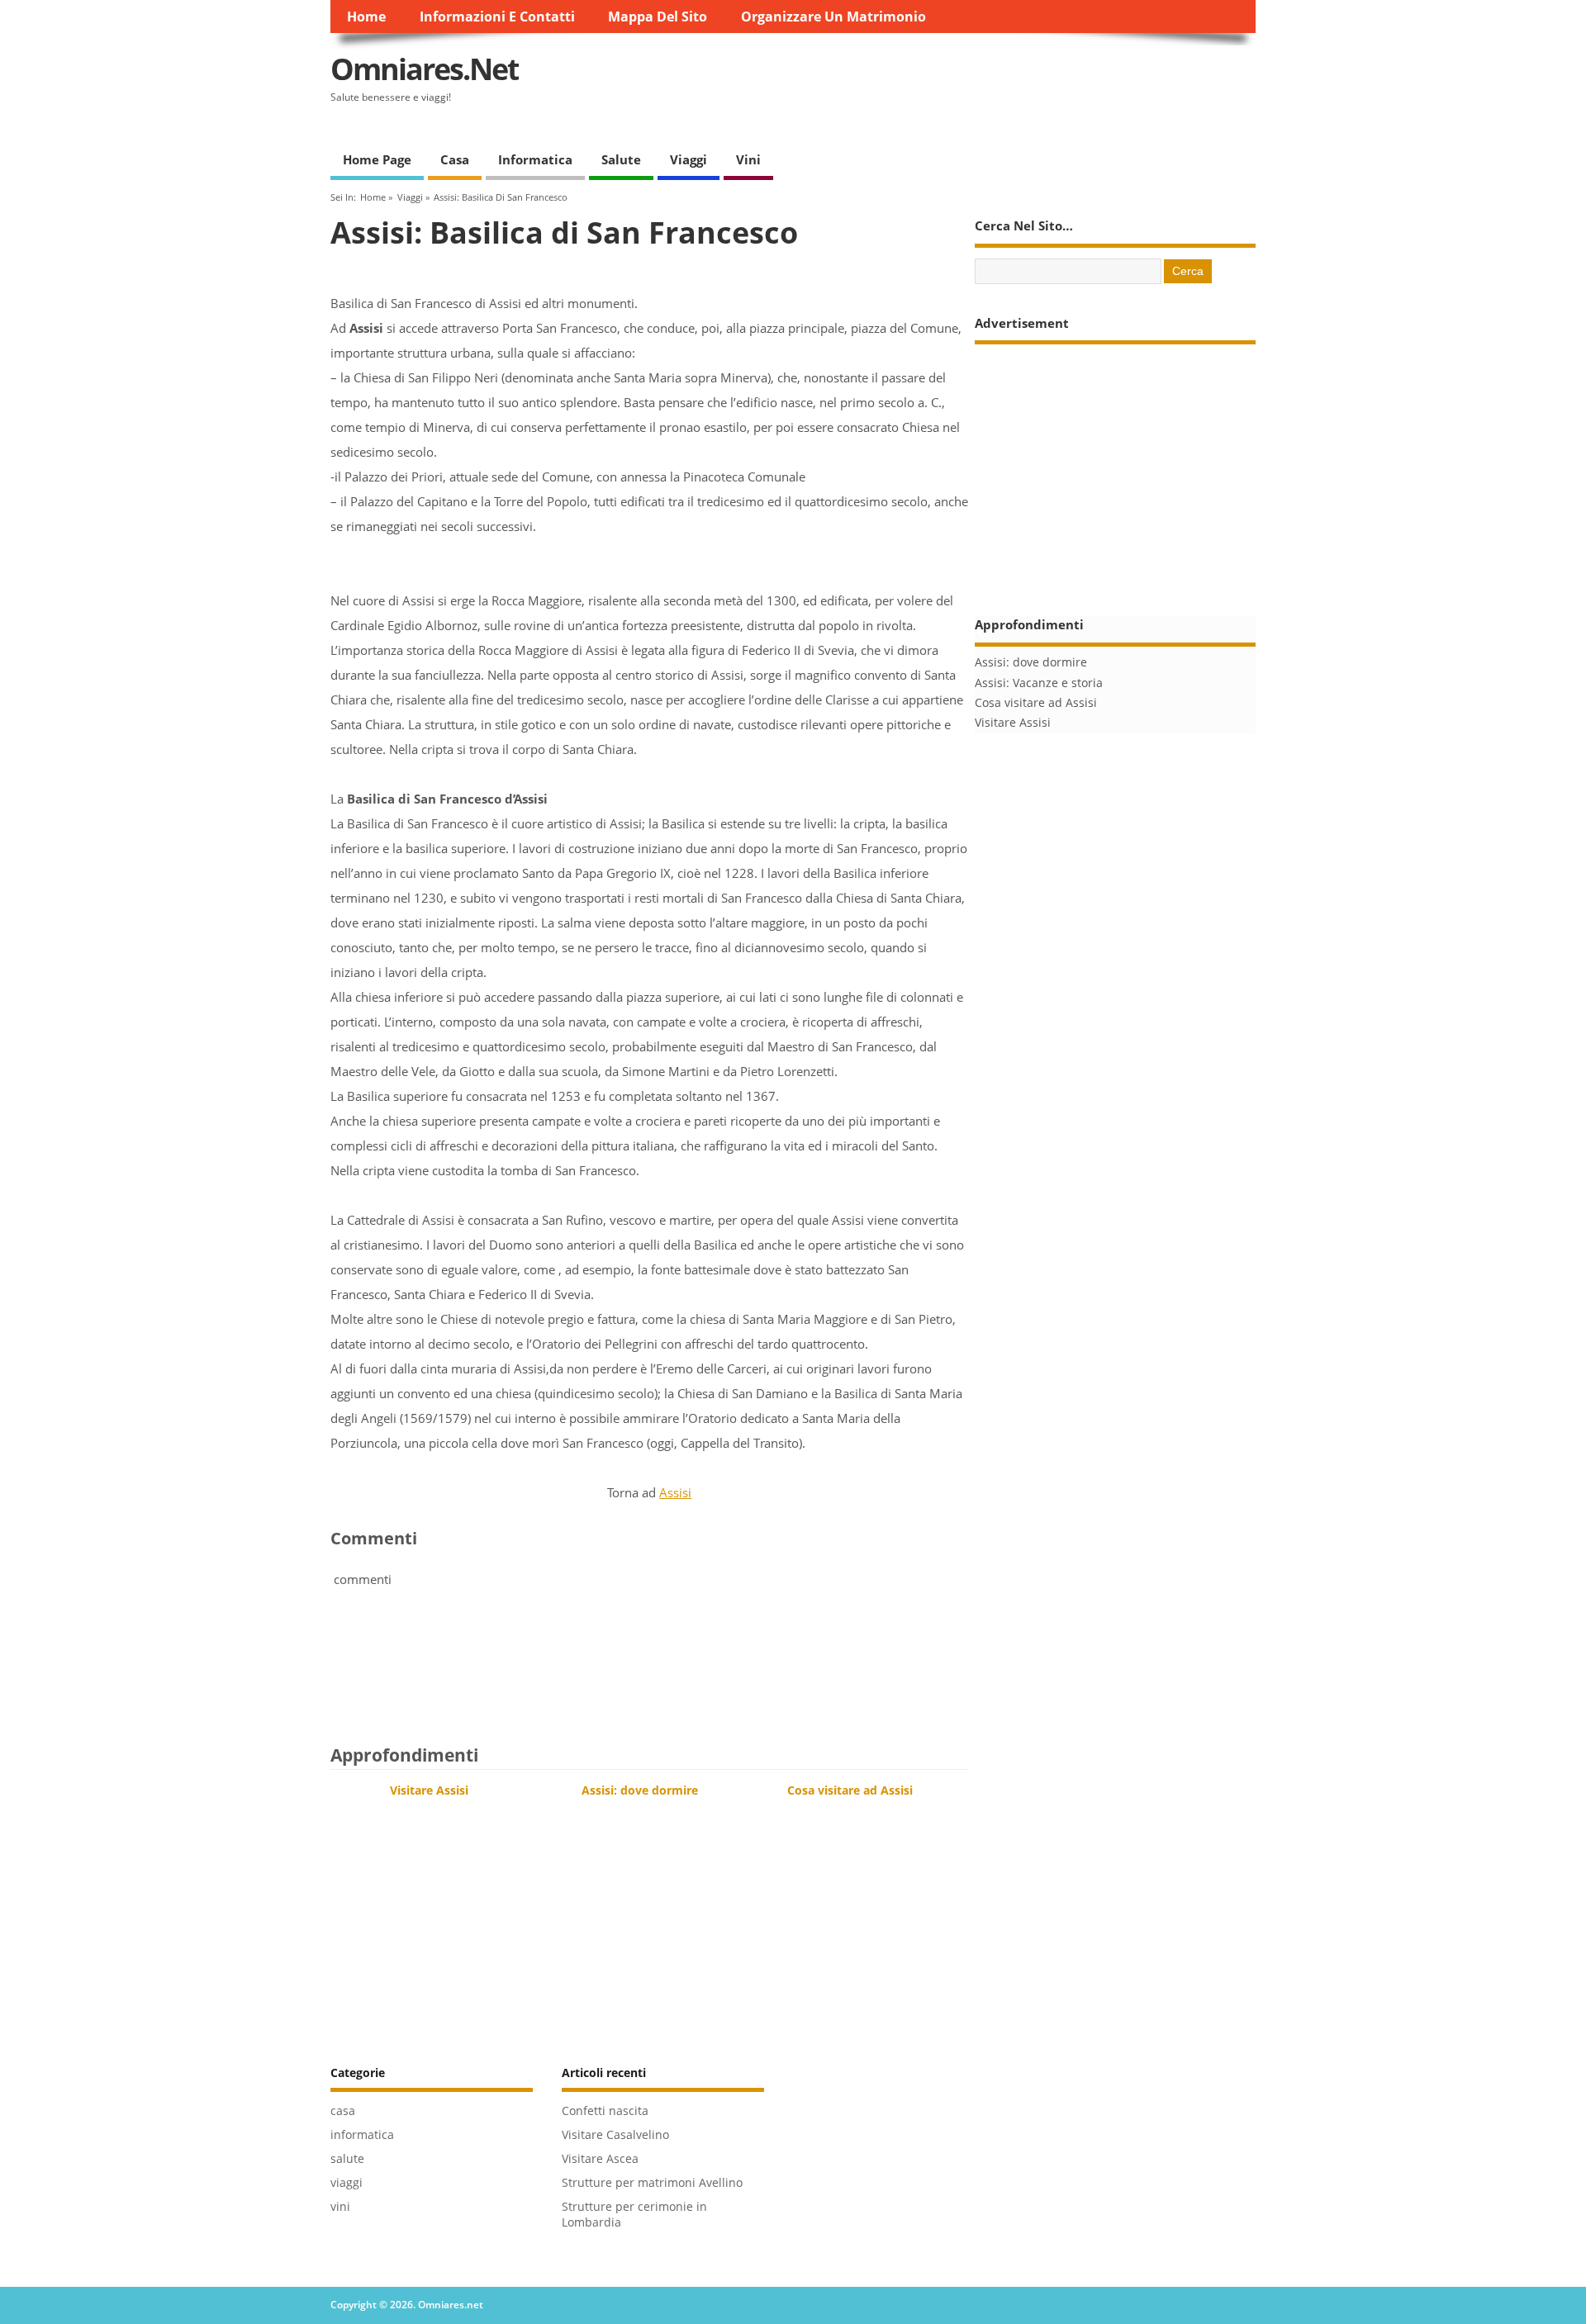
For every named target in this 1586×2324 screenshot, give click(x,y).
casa (455, 159)
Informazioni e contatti (497, 17)
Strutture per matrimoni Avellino (652, 2183)
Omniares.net (425, 69)
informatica (535, 159)
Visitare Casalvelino (615, 2135)
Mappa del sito (658, 17)
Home (366, 17)
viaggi (689, 159)
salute (621, 159)
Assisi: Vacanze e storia (1039, 683)
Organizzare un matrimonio (833, 17)
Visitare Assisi (429, 1790)
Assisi (675, 1492)
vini (748, 159)
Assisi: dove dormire (640, 1790)
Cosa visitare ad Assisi (850, 1790)
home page (377, 159)
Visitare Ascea (600, 2159)
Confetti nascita (605, 2111)
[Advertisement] (955, 83)
